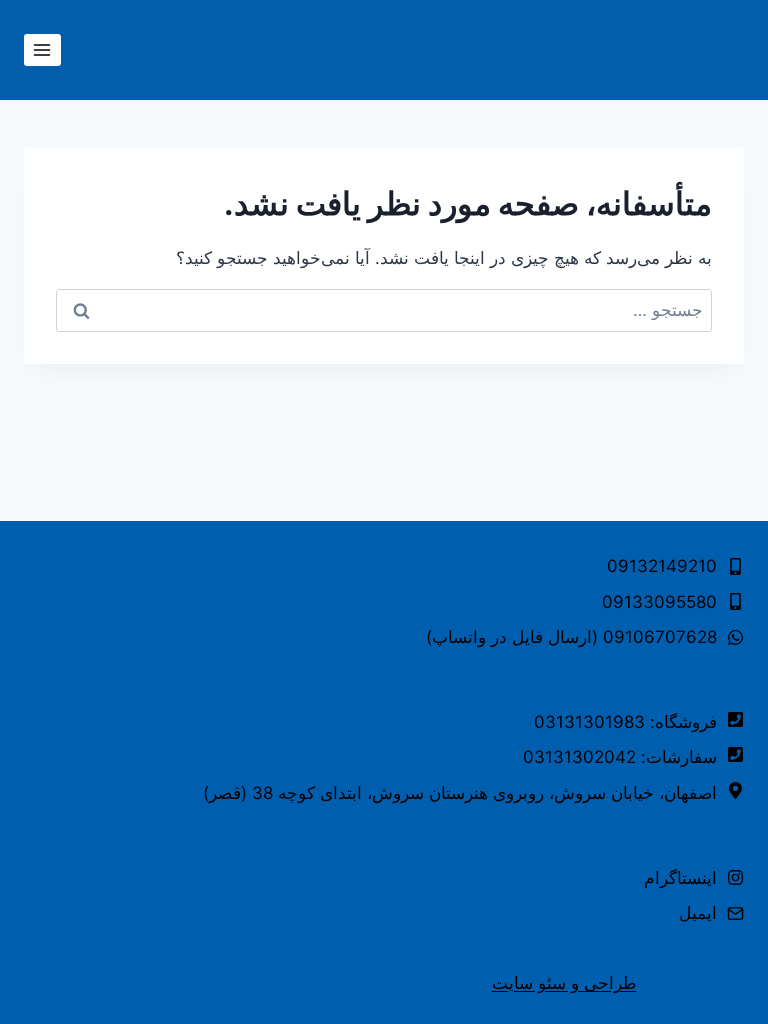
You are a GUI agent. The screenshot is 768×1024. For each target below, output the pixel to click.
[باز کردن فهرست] (42, 49)
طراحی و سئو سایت (564, 983)
